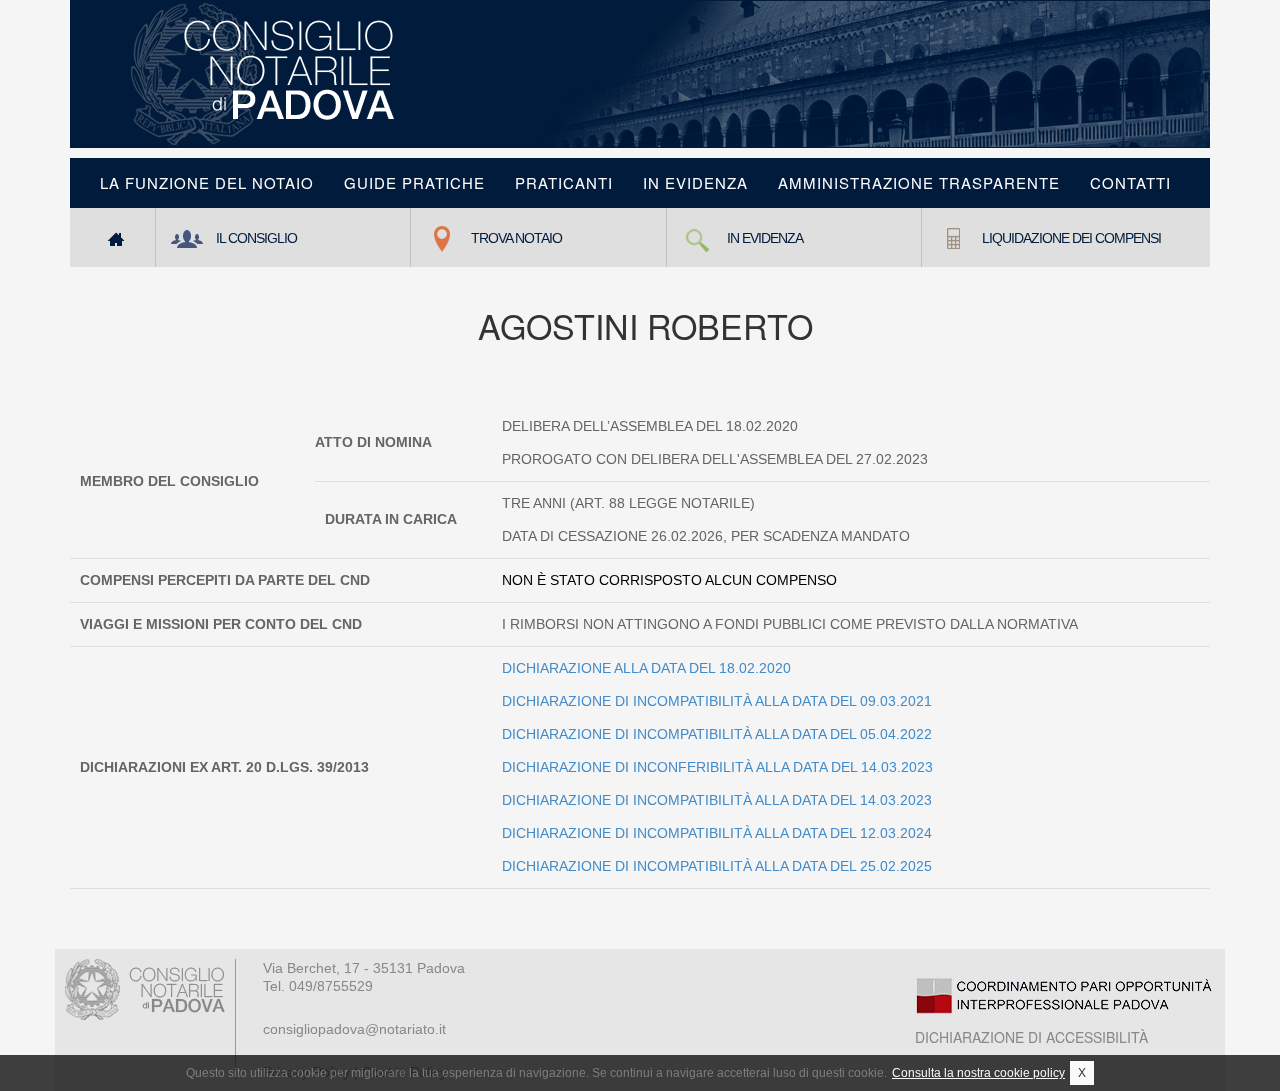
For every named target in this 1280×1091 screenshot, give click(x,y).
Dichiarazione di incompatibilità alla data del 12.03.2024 (717, 833)
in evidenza (695, 182)
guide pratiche (414, 182)
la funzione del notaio (207, 182)
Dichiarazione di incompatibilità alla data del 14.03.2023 (717, 800)
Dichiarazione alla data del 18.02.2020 (646, 668)
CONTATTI (1130, 182)
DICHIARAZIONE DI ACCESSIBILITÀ (1031, 1037)
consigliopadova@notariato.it (354, 1029)
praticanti (564, 182)
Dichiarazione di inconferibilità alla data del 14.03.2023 (717, 767)
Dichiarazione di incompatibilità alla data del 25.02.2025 (717, 866)
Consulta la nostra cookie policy (978, 1073)
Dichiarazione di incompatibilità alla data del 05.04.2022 (717, 734)
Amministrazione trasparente (919, 182)
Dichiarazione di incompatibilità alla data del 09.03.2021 (717, 701)
